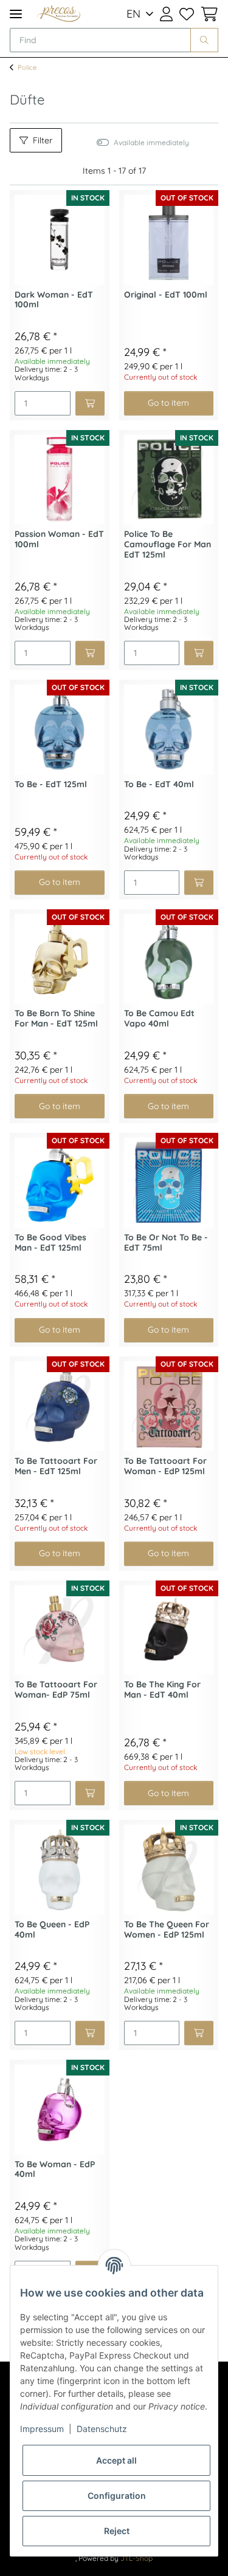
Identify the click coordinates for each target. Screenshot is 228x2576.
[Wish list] (186, 14)
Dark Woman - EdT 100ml (54, 300)
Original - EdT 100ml (166, 295)
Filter (43, 140)
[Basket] (208, 14)
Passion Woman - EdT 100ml (59, 539)
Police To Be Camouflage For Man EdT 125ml (168, 545)
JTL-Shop (136, 2558)
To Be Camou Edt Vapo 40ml (159, 1019)
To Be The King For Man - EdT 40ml (162, 1690)
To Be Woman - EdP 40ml (55, 2170)
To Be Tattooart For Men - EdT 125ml (56, 1466)
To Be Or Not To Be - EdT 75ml (166, 1243)
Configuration (117, 2496)
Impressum (42, 2429)
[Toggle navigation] (16, 14)
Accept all (116, 2460)
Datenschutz (102, 2429)
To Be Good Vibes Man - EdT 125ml (50, 1243)
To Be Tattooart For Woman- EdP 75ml (56, 1690)
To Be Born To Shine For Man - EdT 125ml (56, 1019)
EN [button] (133, 14)
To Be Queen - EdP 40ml (52, 1930)
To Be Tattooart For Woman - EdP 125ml (165, 1466)
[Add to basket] (90, 403)
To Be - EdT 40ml (159, 784)
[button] (166, 14)
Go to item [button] (168, 403)
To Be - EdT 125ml (51, 784)
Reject (117, 2531)
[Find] (204, 40)
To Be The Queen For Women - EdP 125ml (167, 1930)
